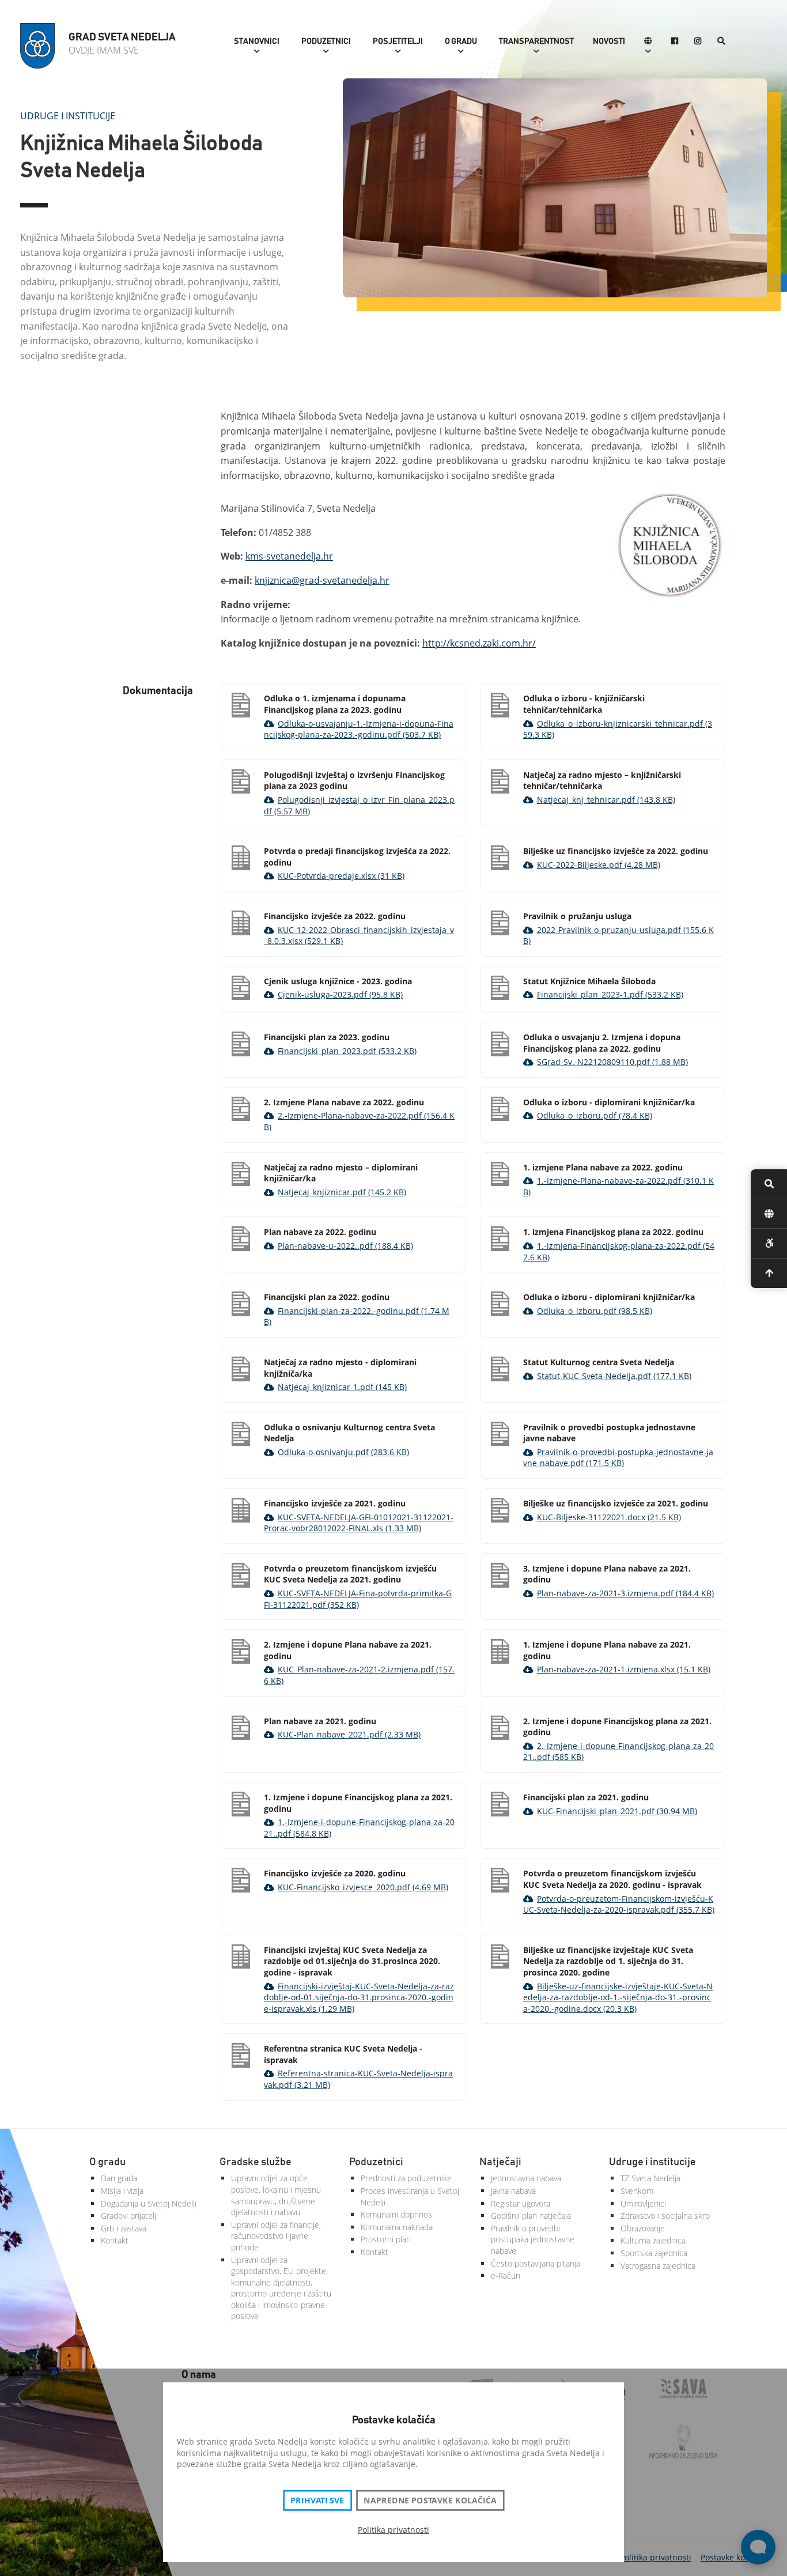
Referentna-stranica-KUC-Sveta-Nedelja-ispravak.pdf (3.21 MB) (358, 2079)
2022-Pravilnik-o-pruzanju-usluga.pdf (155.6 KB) (618, 936)
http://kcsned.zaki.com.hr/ (479, 643)
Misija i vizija (122, 2191)
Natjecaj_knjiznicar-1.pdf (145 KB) (342, 1387)
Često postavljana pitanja (536, 2263)
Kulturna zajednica (653, 2240)
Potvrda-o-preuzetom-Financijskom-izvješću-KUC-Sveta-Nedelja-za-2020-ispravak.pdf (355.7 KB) (619, 1904)
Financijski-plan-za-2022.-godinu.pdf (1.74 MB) (357, 1317)
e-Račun (506, 2275)
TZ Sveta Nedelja (650, 2178)
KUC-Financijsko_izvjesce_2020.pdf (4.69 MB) (363, 1887)
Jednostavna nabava (526, 2178)
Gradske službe (256, 2162)
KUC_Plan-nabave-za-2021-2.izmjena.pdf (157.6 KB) (359, 1675)
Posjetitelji (398, 41)
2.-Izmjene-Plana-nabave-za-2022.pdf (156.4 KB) (359, 1121)
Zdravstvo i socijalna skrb (665, 2216)
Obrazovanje (643, 2228)
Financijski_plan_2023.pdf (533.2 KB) (347, 1051)
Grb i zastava (124, 2228)
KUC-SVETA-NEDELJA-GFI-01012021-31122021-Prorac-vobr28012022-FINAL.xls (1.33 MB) (359, 1523)
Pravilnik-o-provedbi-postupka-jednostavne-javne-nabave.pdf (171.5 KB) (618, 1458)
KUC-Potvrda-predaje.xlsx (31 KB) (341, 876)
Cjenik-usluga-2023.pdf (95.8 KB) (340, 994)
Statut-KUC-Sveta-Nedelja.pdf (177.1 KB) (614, 1376)
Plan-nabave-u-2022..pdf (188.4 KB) (345, 1246)
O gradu (461, 41)
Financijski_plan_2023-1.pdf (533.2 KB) (610, 994)
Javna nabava (513, 2191)
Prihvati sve (317, 2501)
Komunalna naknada (397, 2227)
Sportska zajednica (654, 2253)
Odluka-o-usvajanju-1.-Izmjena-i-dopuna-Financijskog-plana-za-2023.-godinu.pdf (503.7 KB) (359, 729)
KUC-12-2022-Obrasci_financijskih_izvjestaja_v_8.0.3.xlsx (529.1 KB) (359, 936)
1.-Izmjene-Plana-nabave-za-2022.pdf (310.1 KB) (618, 1186)
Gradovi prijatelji (129, 2216)
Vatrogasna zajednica (658, 2266)
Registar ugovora (521, 2203)
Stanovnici (257, 41)
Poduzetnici (326, 41)
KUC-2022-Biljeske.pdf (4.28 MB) (599, 865)
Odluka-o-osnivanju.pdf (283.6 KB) (343, 1452)
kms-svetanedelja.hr (289, 556)
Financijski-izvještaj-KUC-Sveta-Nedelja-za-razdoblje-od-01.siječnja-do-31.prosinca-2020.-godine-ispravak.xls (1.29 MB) (359, 1997)
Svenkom (637, 2191)
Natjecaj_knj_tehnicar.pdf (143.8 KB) (606, 800)
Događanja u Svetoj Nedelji (149, 2203)
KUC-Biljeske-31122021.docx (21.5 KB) (609, 1517)
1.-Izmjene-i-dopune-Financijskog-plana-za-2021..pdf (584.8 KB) (359, 1828)
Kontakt (115, 2240)
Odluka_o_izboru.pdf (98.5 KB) (595, 1311)
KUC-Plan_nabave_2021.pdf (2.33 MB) (349, 1734)
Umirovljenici (643, 2203)
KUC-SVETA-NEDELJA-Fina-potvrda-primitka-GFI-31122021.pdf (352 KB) (358, 1599)
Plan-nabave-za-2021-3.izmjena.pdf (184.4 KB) (625, 1593)
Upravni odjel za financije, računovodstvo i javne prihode (276, 2236)
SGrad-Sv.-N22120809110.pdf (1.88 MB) (612, 1062)
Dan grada (119, 2178)
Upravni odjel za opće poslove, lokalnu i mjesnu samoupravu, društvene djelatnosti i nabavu (276, 2195)
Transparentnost (536, 41)
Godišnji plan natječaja (531, 2216)
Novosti (609, 41)
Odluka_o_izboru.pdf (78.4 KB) (595, 1115)
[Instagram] (698, 42)
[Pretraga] (721, 42)
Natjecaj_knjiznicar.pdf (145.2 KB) (342, 1192)
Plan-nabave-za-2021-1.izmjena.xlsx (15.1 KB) (624, 1669)
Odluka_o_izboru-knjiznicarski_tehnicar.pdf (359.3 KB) (618, 729)
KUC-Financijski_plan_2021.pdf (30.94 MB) (617, 1811)
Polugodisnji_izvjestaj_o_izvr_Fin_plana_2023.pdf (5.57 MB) (359, 805)
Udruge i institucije (68, 116)
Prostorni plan (386, 2239)
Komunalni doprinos (396, 2214)
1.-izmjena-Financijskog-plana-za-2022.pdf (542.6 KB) (619, 1251)
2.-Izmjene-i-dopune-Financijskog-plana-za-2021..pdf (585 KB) (618, 1752)
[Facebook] (675, 42)
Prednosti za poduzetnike (406, 2178)
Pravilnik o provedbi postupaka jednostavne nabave (533, 2239)
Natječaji (500, 2162)
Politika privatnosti (393, 2530)
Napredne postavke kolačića (430, 2501)
